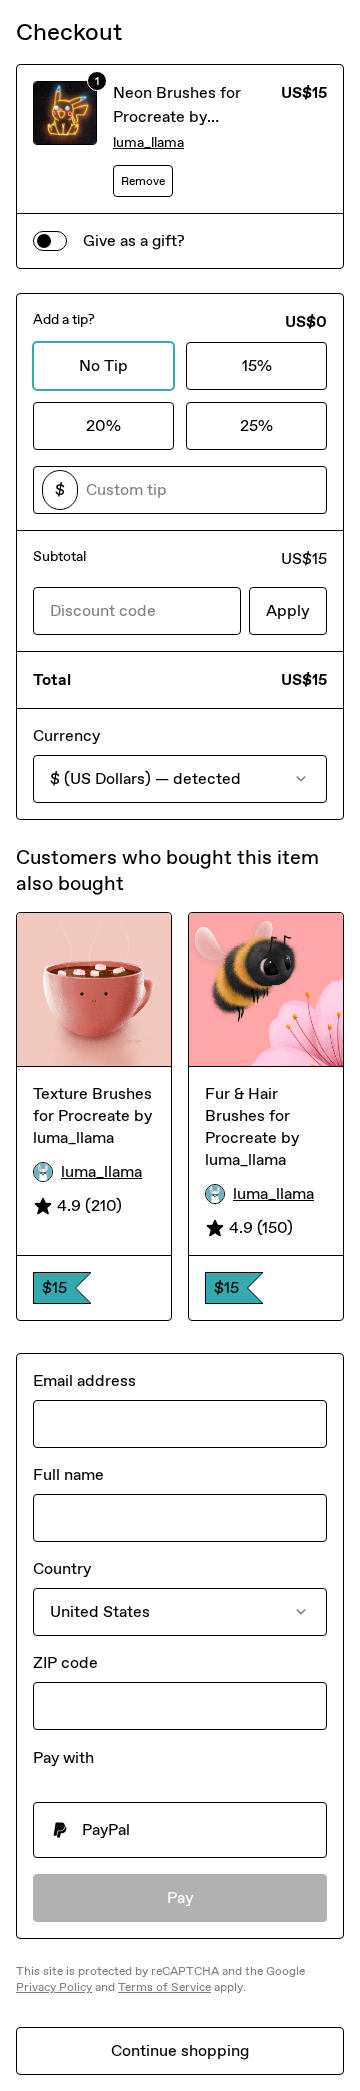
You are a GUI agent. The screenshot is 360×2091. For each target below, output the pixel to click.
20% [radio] (103, 425)
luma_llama (148, 142)
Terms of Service (164, 1987)
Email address (84, 1380)
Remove (143, 181)
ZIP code (65, 1662)
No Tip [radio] (103, 365)
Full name (68, 1474)
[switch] (50, 241)
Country (62, 1568)
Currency (66, 735)
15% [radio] (257, 365)
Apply (288, 610)
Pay (180, 1897)
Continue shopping (180, 2050)
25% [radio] (256, 425)
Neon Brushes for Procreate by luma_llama (177, 116)
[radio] (180, 1830)
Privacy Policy (54, 1987)
